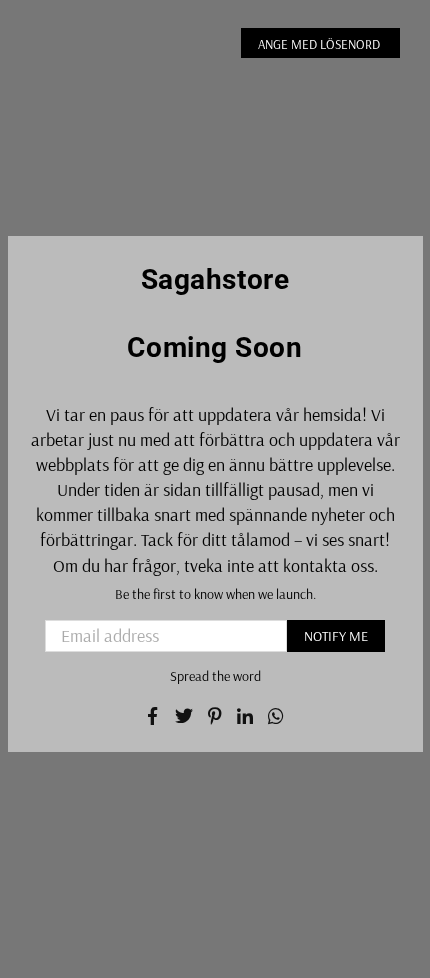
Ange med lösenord (320, 44)
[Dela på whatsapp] (276, 714)
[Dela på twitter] (184, 714)
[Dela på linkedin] (245, 714)
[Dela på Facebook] (153, 714)
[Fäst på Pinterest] (215, 714)
